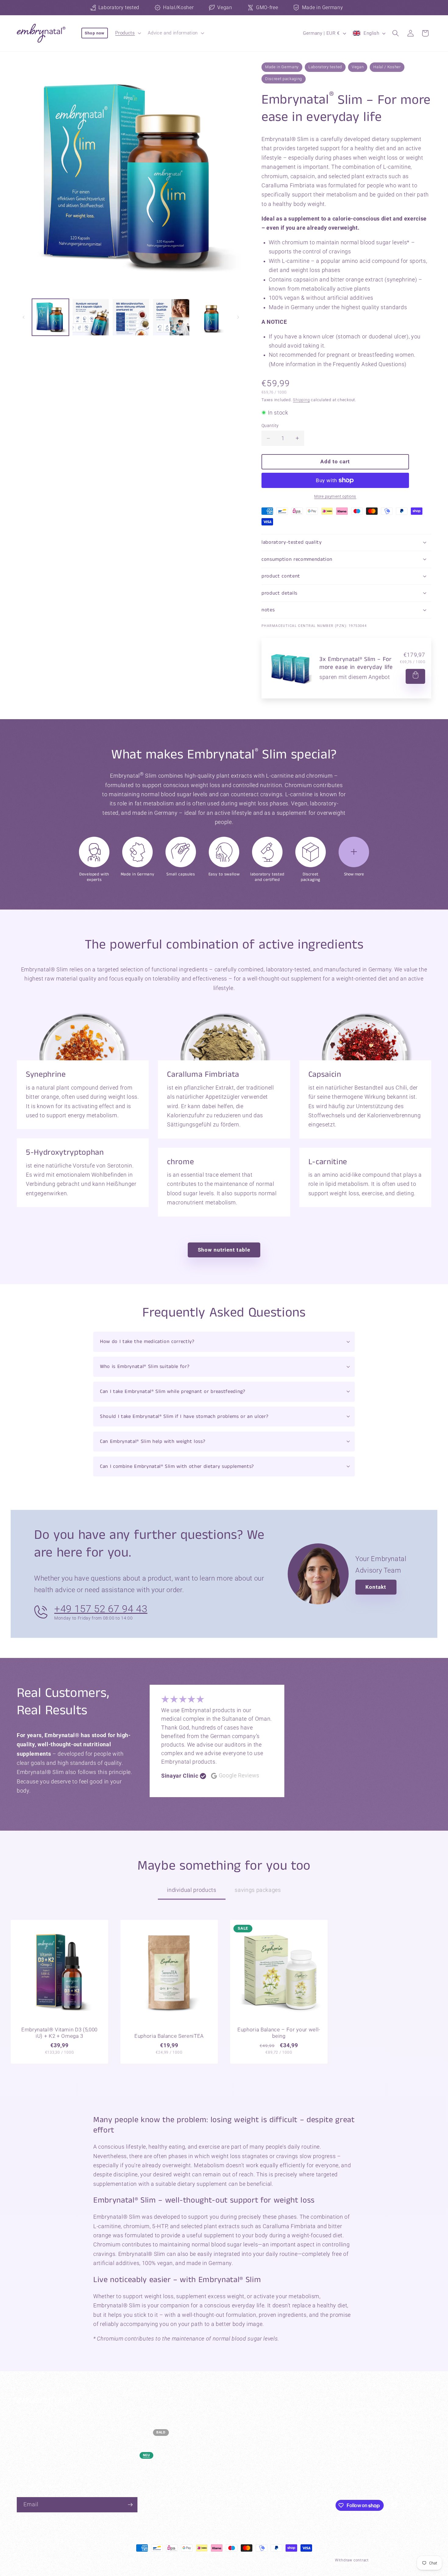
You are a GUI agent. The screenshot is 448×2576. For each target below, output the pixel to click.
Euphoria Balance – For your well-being (279, 2033)
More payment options (335, 496)
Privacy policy (137, 2560)
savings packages (258, 1890)
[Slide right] (238, 317)
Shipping (301, 400)
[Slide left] (23, 317)
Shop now (95, 33)
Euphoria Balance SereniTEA (169, 2036)
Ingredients (242, 2432)
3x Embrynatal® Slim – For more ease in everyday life (356, 663)
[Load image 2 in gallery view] (91, 317)
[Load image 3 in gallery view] (131, 317)
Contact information (279, 2560)
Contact (239, 2467)
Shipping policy (239, 2560)
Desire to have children (148, 2409)
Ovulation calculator (252, 2409)
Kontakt (376, 1587)
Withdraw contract (352, 2560)
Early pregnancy (141, 2421)
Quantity (270, 426)
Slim (128, 2455)
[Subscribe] (130, 2505)
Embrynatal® (105, 2560)
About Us (240, 2444)
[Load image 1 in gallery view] (50, 317)
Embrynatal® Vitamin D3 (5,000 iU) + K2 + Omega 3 (59, 2033)
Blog (235, 2455)
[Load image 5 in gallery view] (211, 317)
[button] (128, 33)
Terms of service (171, 2560)
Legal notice (315, 2560)
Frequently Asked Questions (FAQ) (267, 2421)
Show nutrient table (224, 1250)
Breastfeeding (139, 2444)
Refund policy (206, 2560)
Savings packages (143, 2467)
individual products (192, 1890)
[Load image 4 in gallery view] (171, 317)
